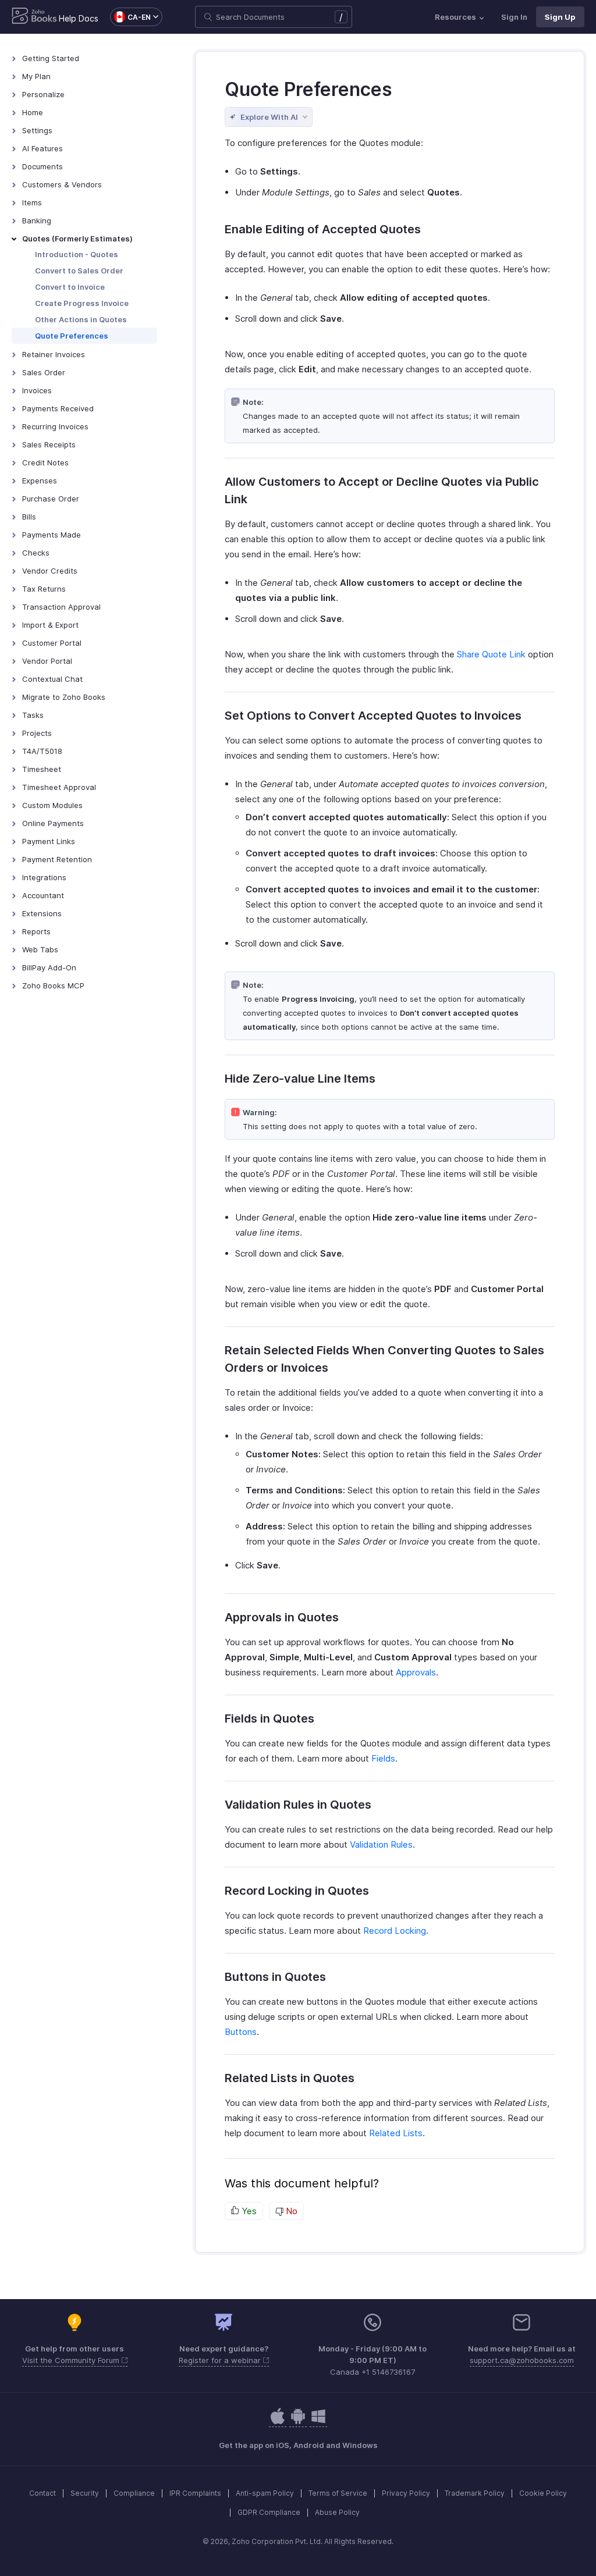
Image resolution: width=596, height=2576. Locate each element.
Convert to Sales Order (79, 271)
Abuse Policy (337, 2512)
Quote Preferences (72, 336)
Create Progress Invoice (82, 303)
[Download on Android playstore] (278, 2422)
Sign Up (560, 17)
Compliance (134, 2493)
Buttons (241, 2032)
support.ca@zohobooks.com (522, 2360)
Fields (383, 1758)
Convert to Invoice (70, 287)
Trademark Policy (475, 2493)
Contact (42, 2493)
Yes (248, 2211)
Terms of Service (338, 2493)
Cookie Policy (543, 2493)
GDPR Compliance (269, 2512)
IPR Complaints (195, 2493)
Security (85, 2493)
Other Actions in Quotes (81, 319)
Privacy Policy (406, 2493)
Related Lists (396, 2133)
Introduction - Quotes (77, 254)
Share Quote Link (491, 654)
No (290, 2211)
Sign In (514, 17)
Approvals (416, 1672)
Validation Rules (381, 1844)
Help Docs (79, 18)
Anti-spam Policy (265, 2493)
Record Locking (395, 1931)
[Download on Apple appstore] (298, 2422)
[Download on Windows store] (318, 2422)
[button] (130, 17)
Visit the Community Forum (72, 2360)
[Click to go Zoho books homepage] (34, 17)
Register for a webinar (221, 2360)
